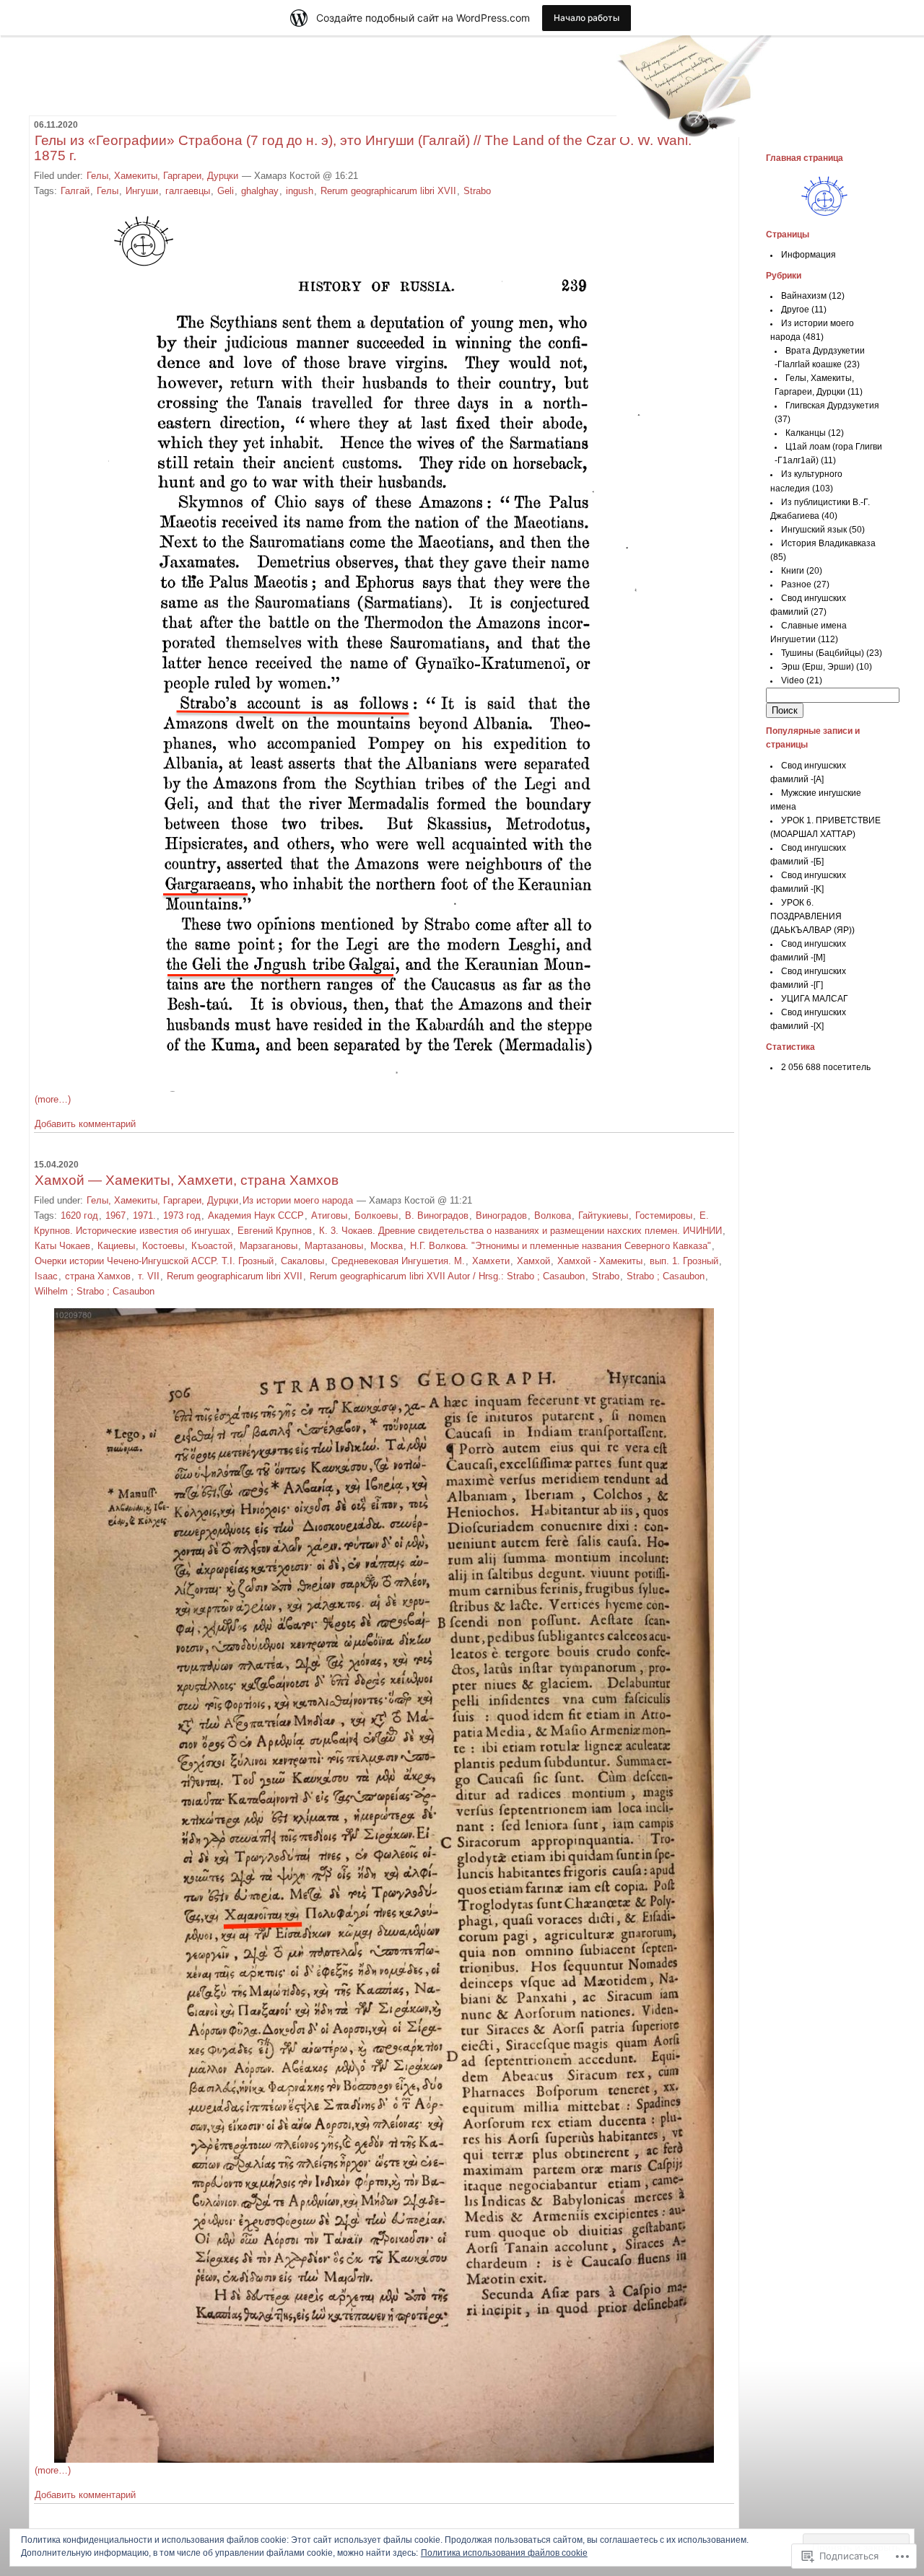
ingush (300, 191)
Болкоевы (376, 1215)
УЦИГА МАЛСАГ (815, 999)
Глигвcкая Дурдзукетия (832, 406)
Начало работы (587, 18)
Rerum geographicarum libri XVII (388, 191)
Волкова (553, 1215)
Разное (796, 584)
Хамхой (533, 1261)
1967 (115, 1215)
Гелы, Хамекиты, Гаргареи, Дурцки (162, 176)
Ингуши (142, 191)
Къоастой (212, 1246)
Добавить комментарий (85, 1124)
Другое (795, 310)
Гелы (108, 191)
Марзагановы (269, 1246)
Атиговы (329, 1215)
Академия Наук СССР (256, 1215)
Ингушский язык (814, 530)
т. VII (149, 1276)
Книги (793, 571)
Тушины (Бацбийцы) (823, 653)
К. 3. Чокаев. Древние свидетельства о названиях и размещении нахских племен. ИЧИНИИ (520, 1231)
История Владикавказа (828, 543)
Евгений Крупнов (275, 1231)
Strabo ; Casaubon (666, 1276)
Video (793, 680)
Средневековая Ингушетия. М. (398, 1261)
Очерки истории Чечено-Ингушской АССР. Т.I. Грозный (154, 1261)
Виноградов (501, 1215)
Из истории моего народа (298, 1200)
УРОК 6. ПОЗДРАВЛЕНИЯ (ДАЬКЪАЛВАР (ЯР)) (812, 916)
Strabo (477, 191)
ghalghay (260, 191)
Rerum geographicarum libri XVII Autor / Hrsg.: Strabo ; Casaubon (447, 1276)
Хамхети (491, 1261)
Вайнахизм (804, 296)
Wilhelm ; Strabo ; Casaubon (95, 1291)
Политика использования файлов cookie (504, 2553)
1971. (144, 1215)
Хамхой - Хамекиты (600, 1261)
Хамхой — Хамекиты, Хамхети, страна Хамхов (187, 1180)
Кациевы (116, 1246)
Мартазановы (334, 1246)
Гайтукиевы (603, 1215)
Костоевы (163, 1246)
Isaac (46, 1276)
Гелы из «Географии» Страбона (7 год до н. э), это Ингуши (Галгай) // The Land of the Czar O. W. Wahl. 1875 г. (363, 148)
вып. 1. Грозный (684, 1261)
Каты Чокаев (62, 1246)
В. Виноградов (437, 1215)
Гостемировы (664, 1215)
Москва (387, 1246)
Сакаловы (302, 1261)
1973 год (182, 1215)
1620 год (79, 1215)
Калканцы (806, 433)
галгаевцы (188, 191)
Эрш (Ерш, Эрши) (818, 667)
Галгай (75, 191)
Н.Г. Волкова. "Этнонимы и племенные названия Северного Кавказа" (561, 1246)
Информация (808, 255)
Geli (226, 191)
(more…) (53, 1099)
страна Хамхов (98, 1276)
